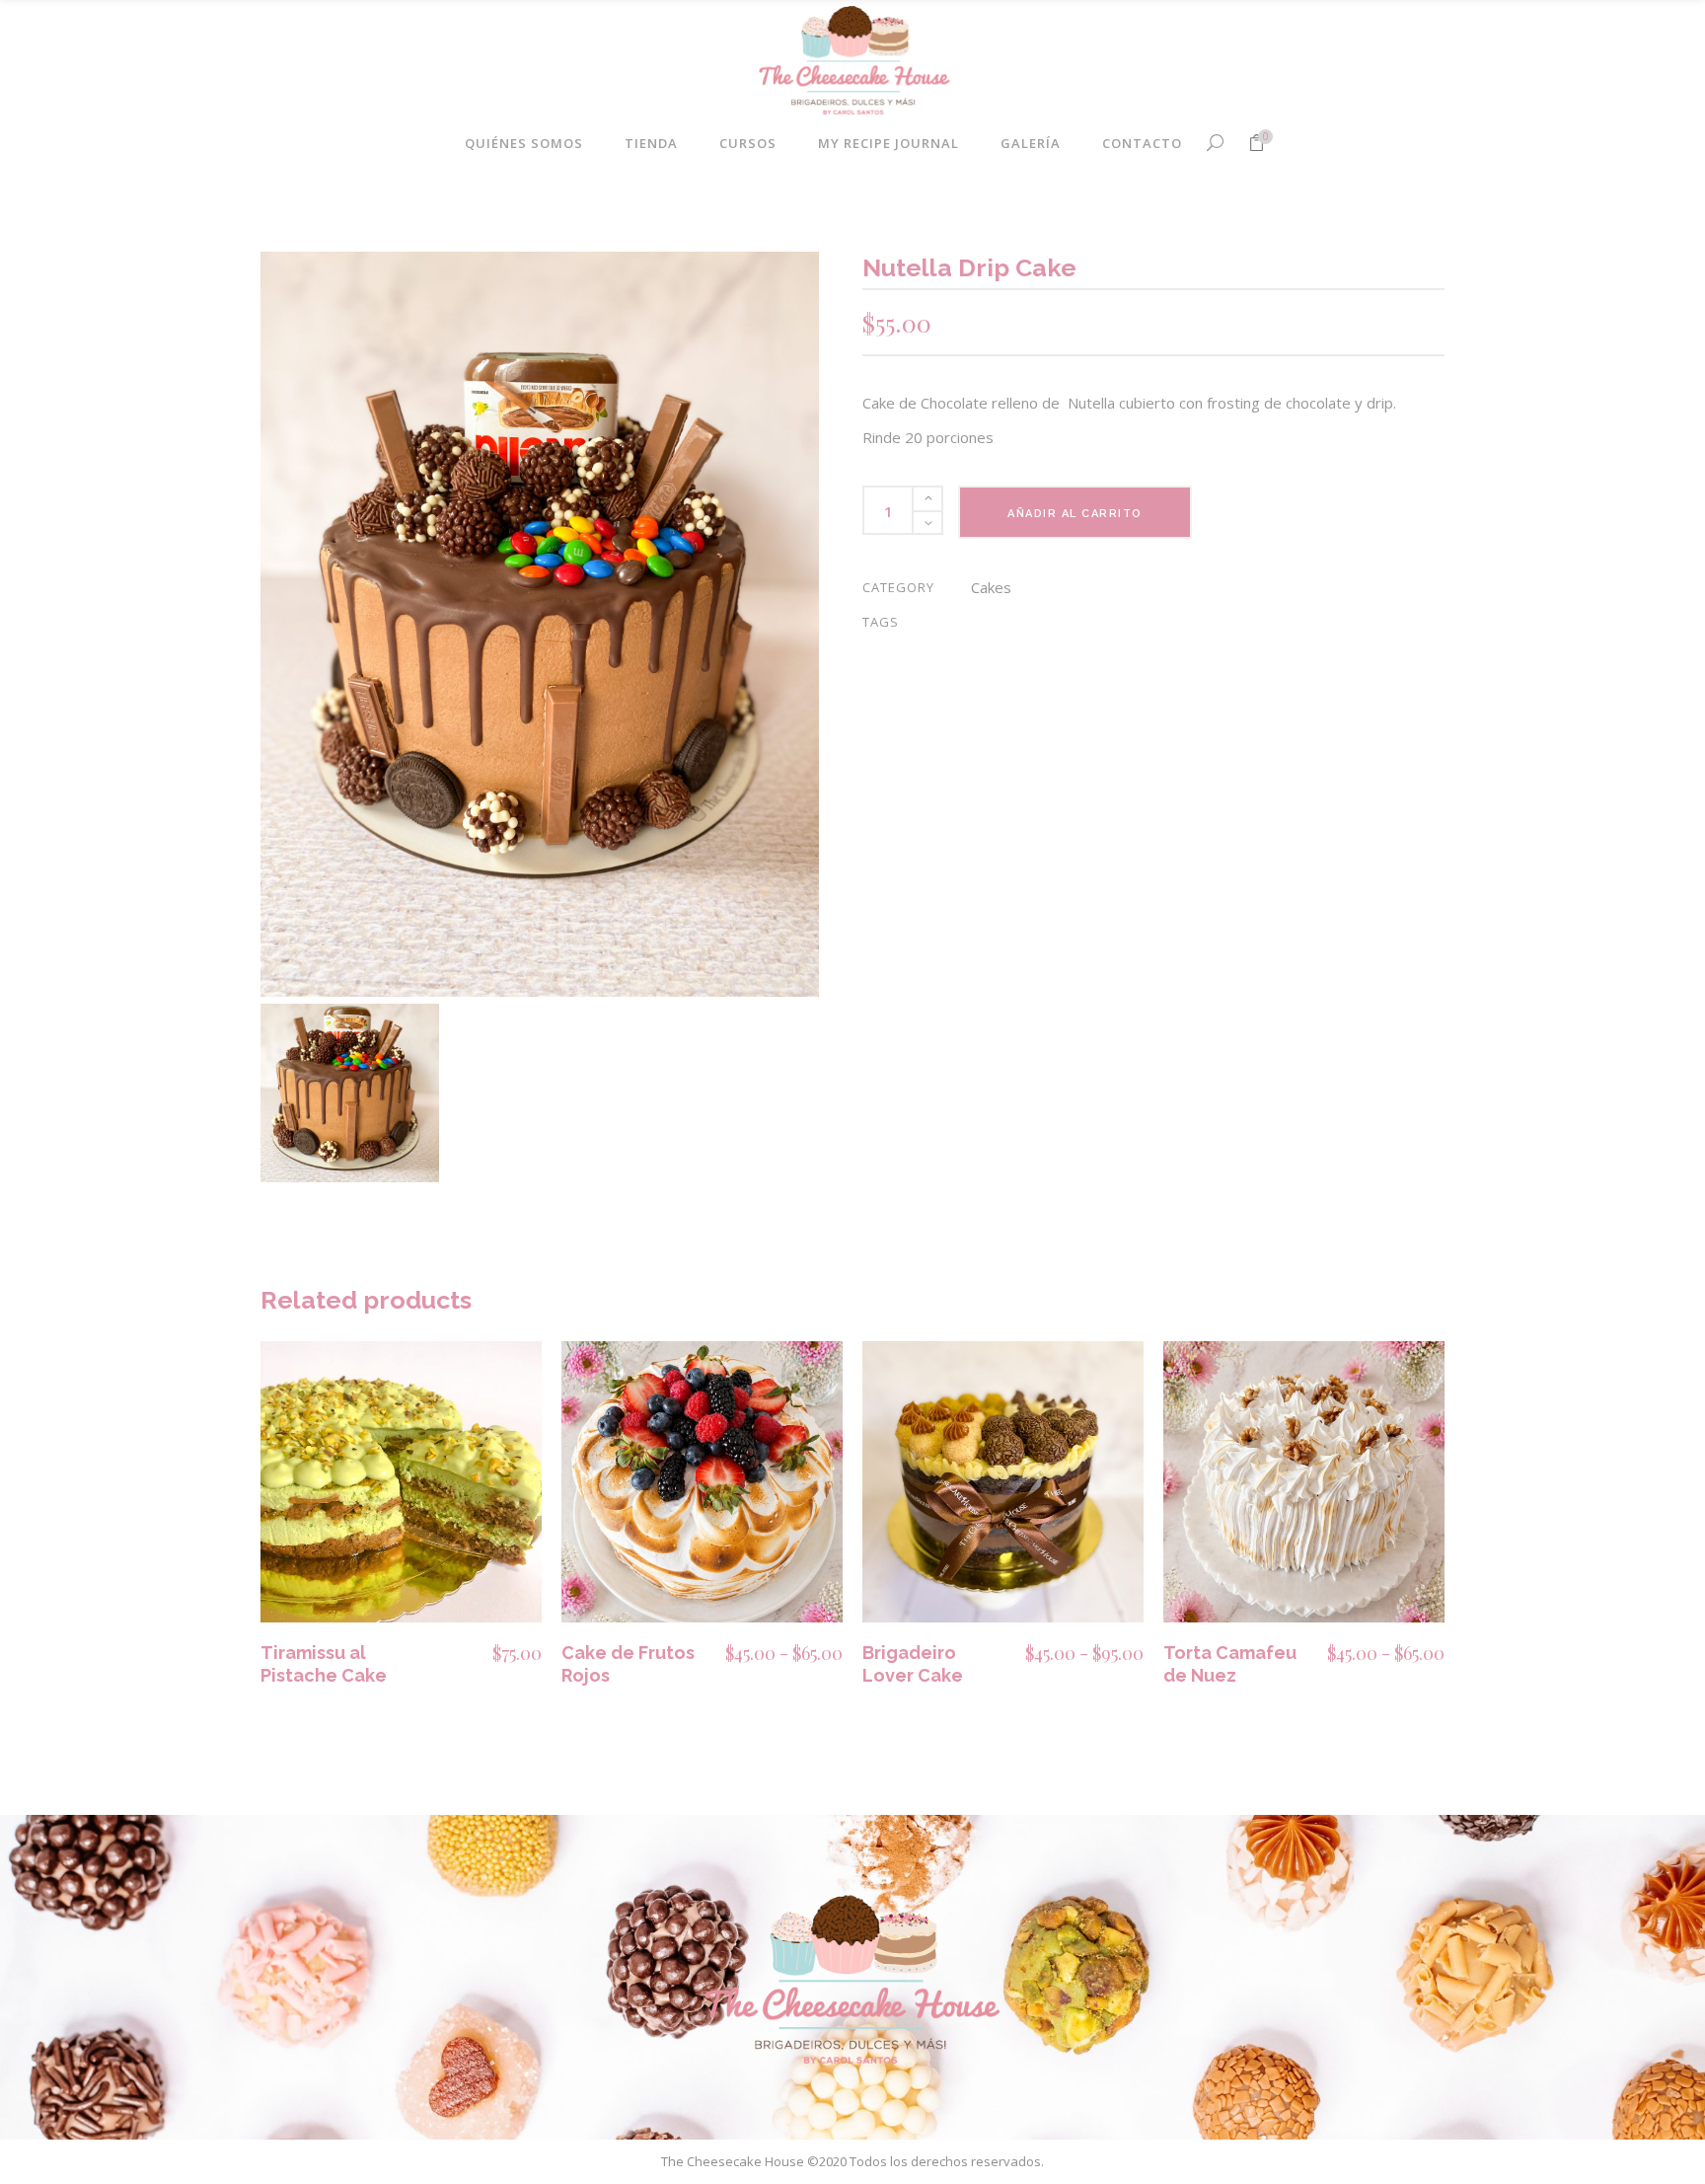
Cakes (991, 587)
